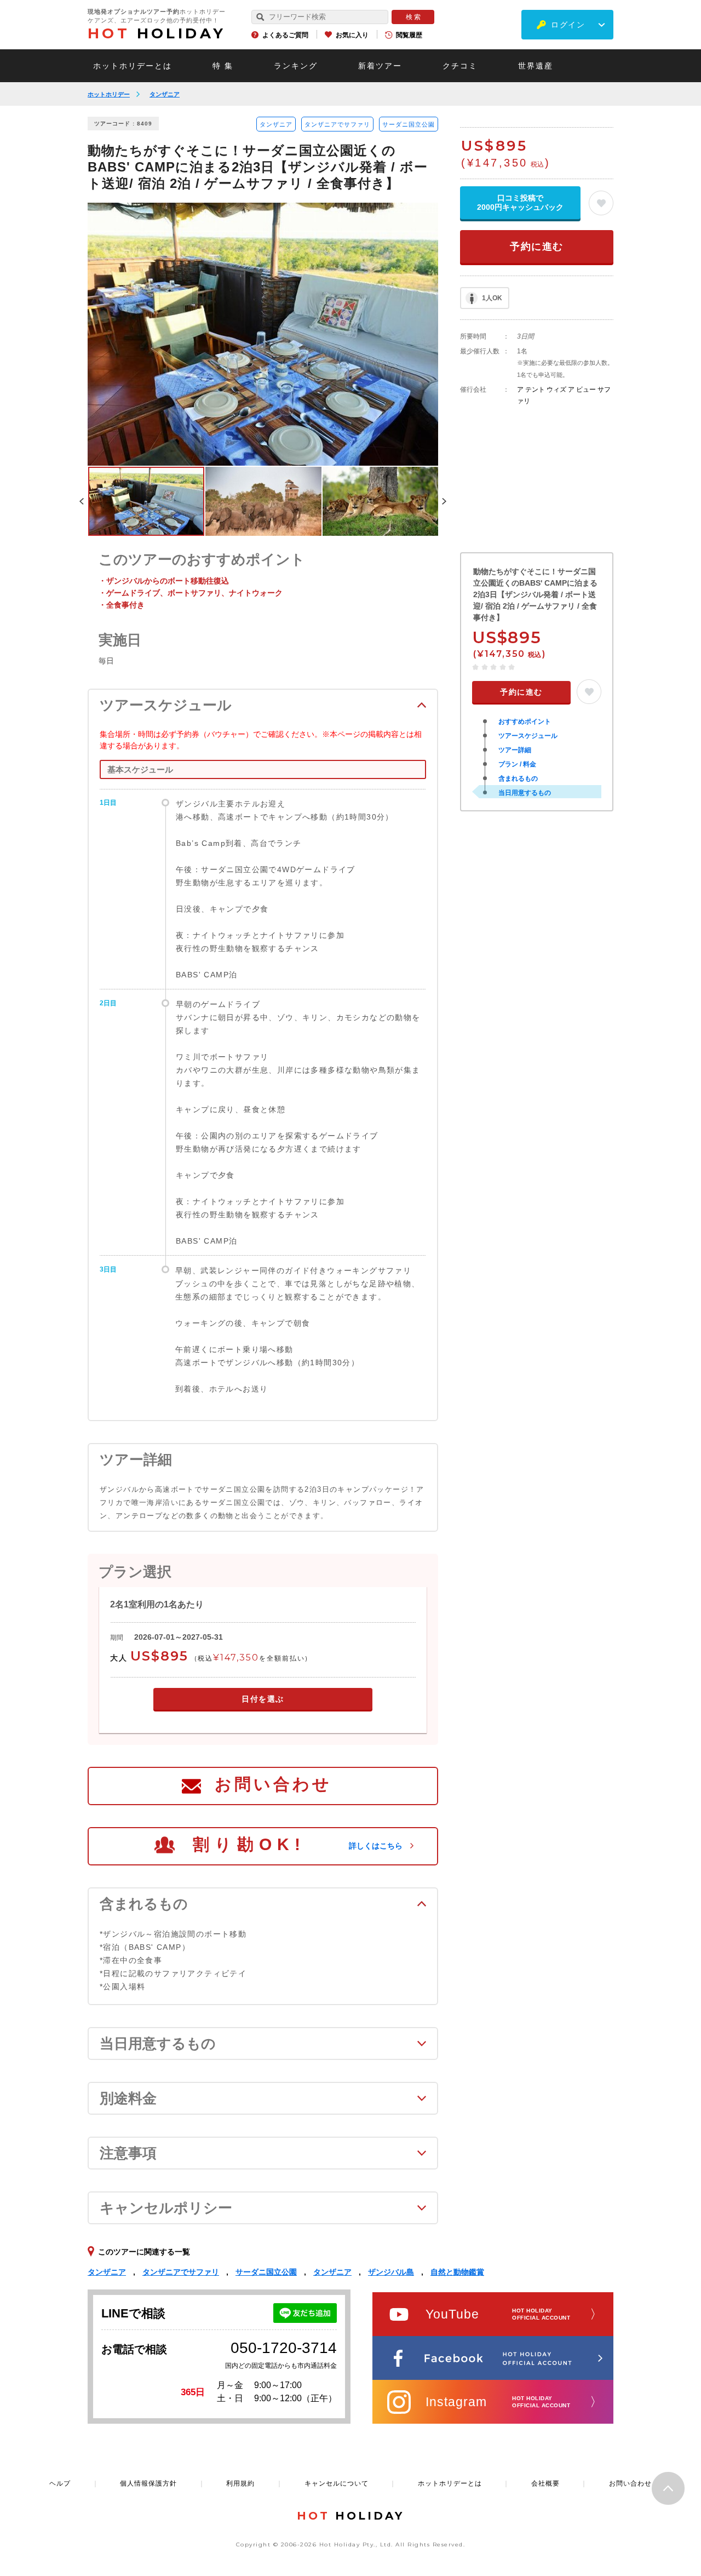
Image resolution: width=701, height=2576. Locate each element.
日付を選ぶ (263, 1699)
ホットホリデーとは (133, 66)
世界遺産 (536, 66)
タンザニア (165, 94)
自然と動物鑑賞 (457, 2272)
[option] (263, 334)
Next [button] (444, 501)
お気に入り (352, 35)
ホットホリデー (109, 94)
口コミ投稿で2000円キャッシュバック (520, 202)
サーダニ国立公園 (409, 124)
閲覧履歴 (409, 35)
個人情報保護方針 (148, 2483)
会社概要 (545, 2483)
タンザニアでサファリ (337, 124)
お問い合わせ (273, 1784)
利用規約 (240, 2483)
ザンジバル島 (391, 2272)
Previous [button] (82, 501)
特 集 (223, 66)
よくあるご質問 (285, 35)
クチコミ (460, 66)
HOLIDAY (157, 33)
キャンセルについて (337, 2483)
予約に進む (537, 247)
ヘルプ (60, 2483)
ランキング (296, 66)
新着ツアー (380, 66)
